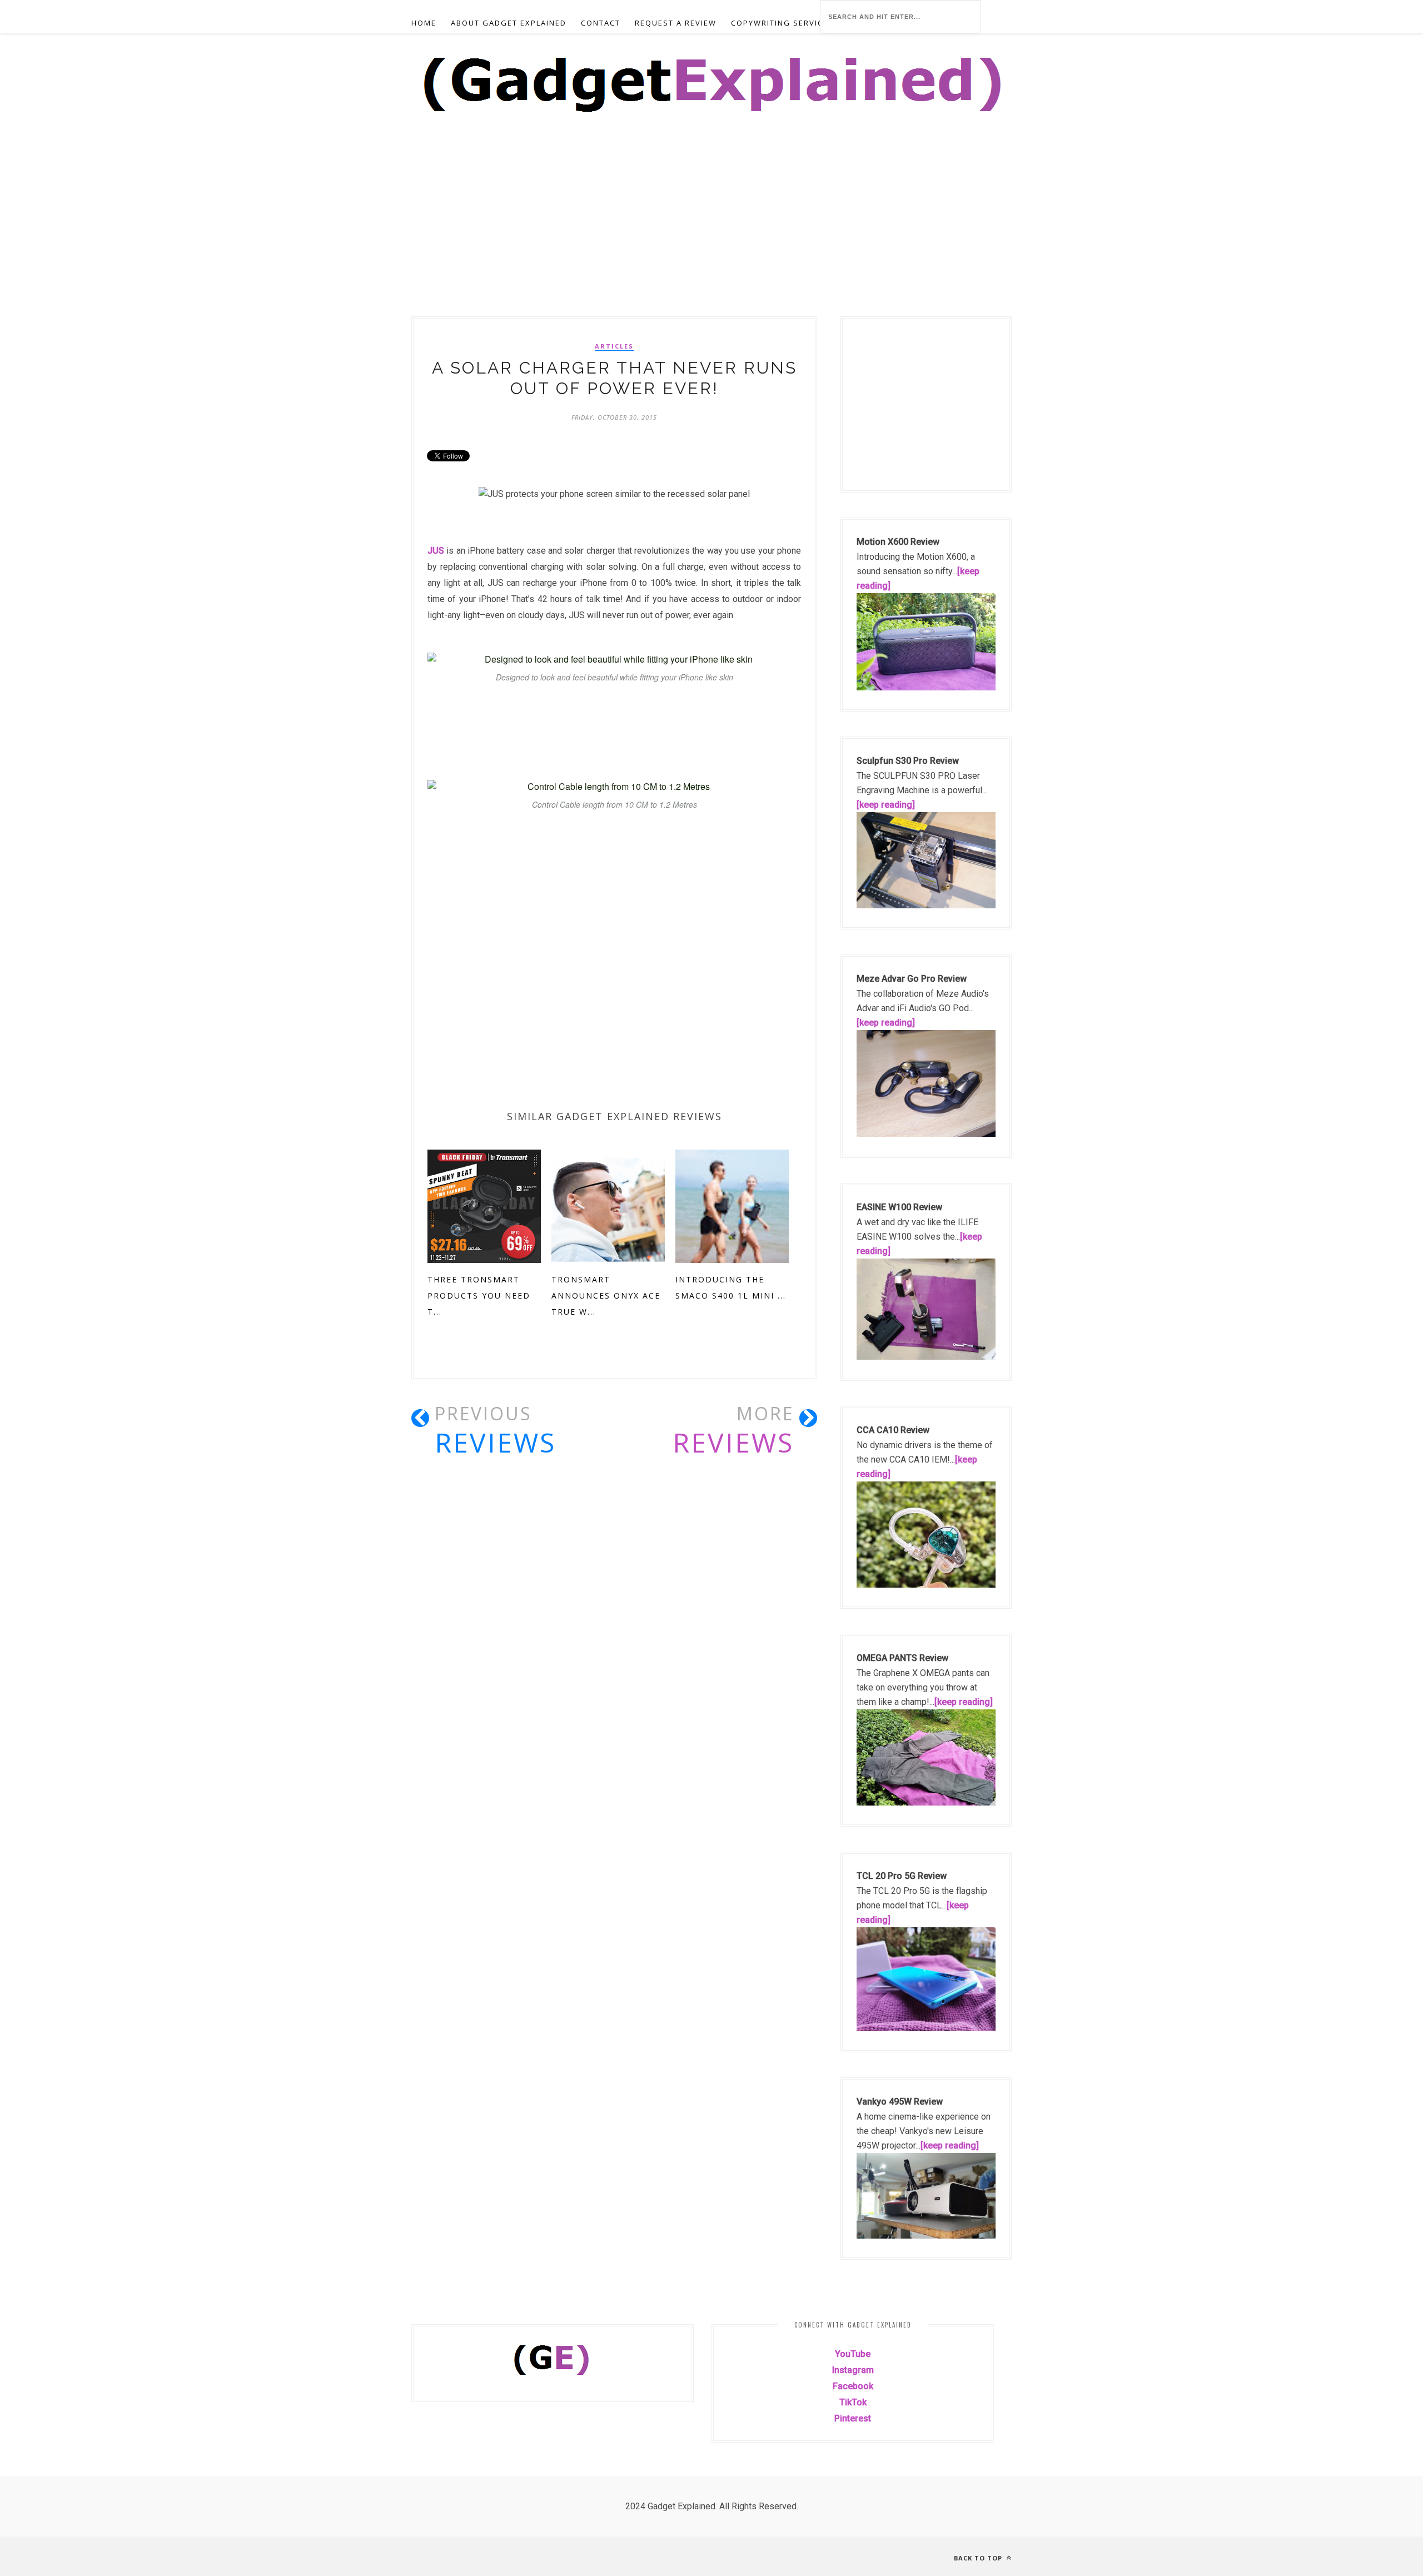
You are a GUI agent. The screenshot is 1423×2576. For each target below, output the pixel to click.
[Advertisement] (334, 234)
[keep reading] (886, 805)
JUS (436, 551)
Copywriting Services (782, 23)
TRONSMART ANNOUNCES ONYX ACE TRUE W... (606, 1296)
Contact (601, 23)
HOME (424, 23)
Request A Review (676, 23)
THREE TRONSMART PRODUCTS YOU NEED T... (479, 1296)
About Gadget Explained (509, 23)
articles (614, 346)
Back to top (979, 2558)
